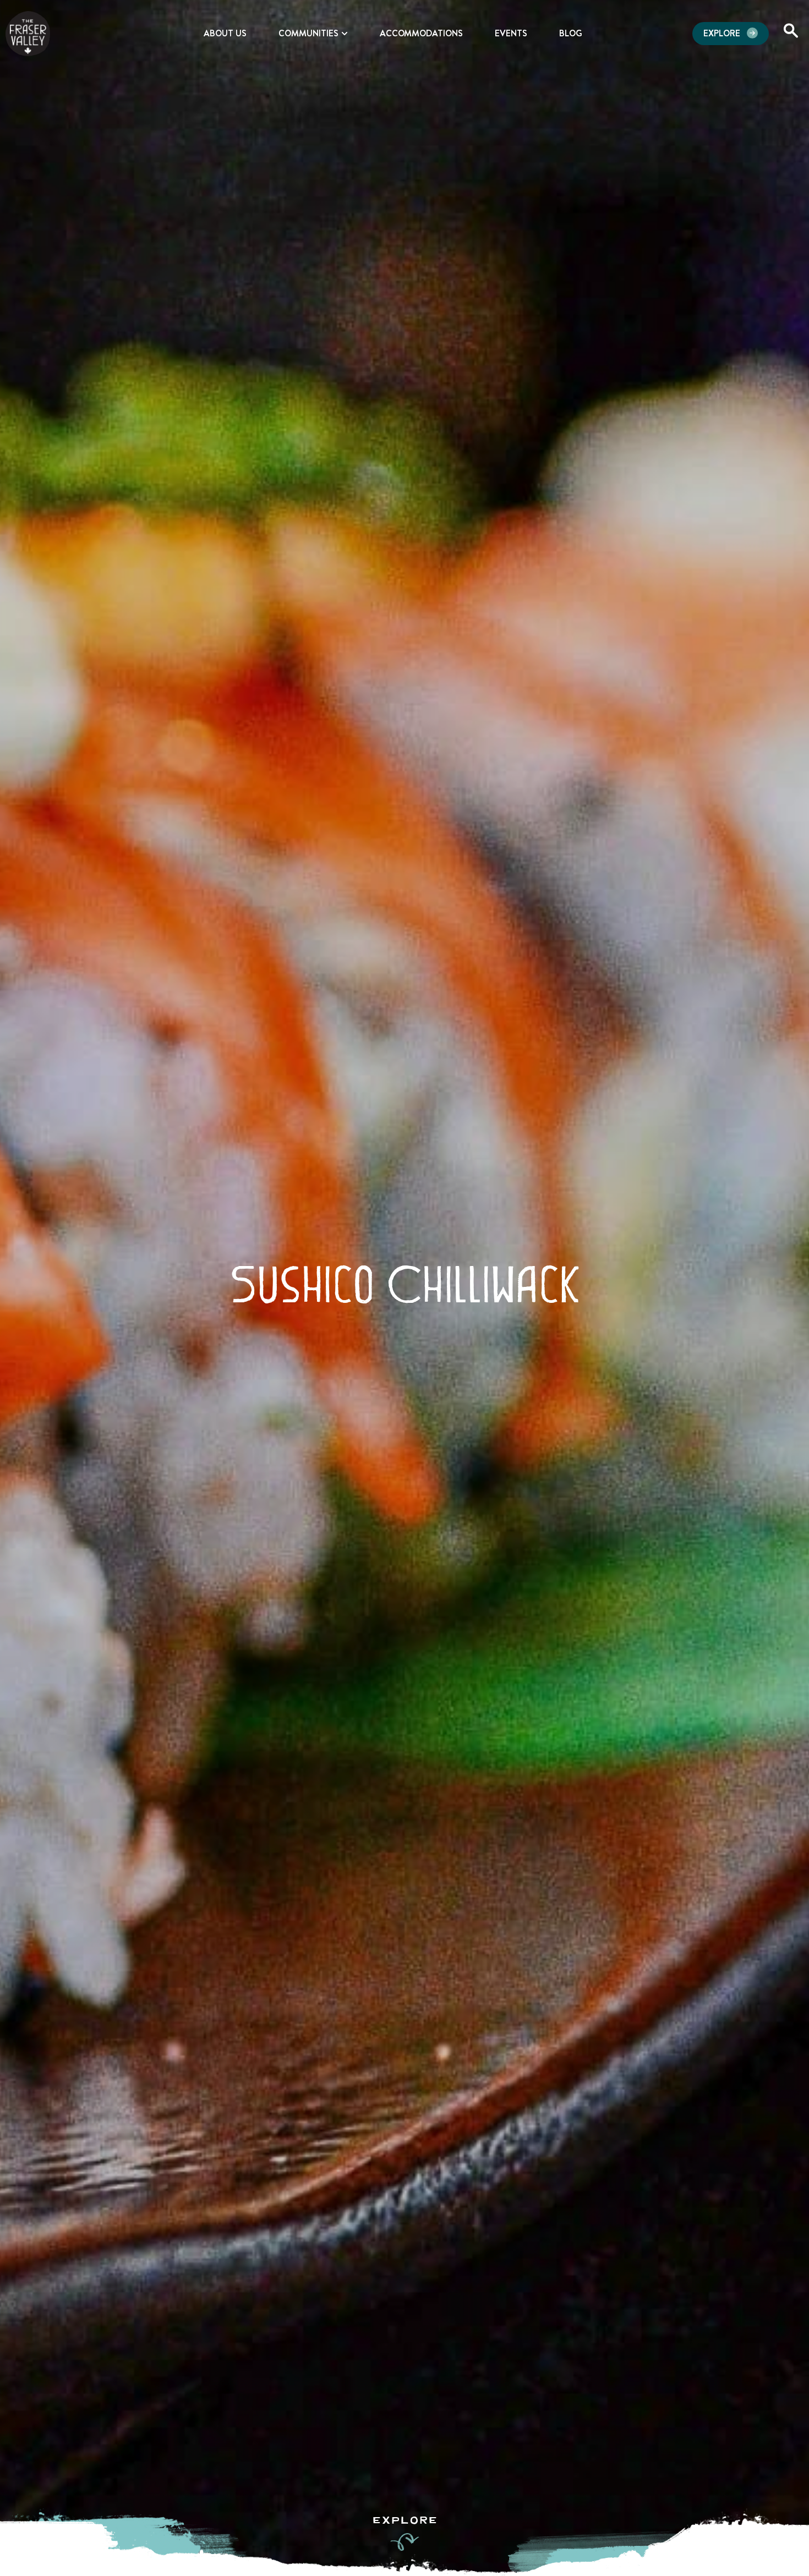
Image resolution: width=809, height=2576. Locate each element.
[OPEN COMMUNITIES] (345, 34)
